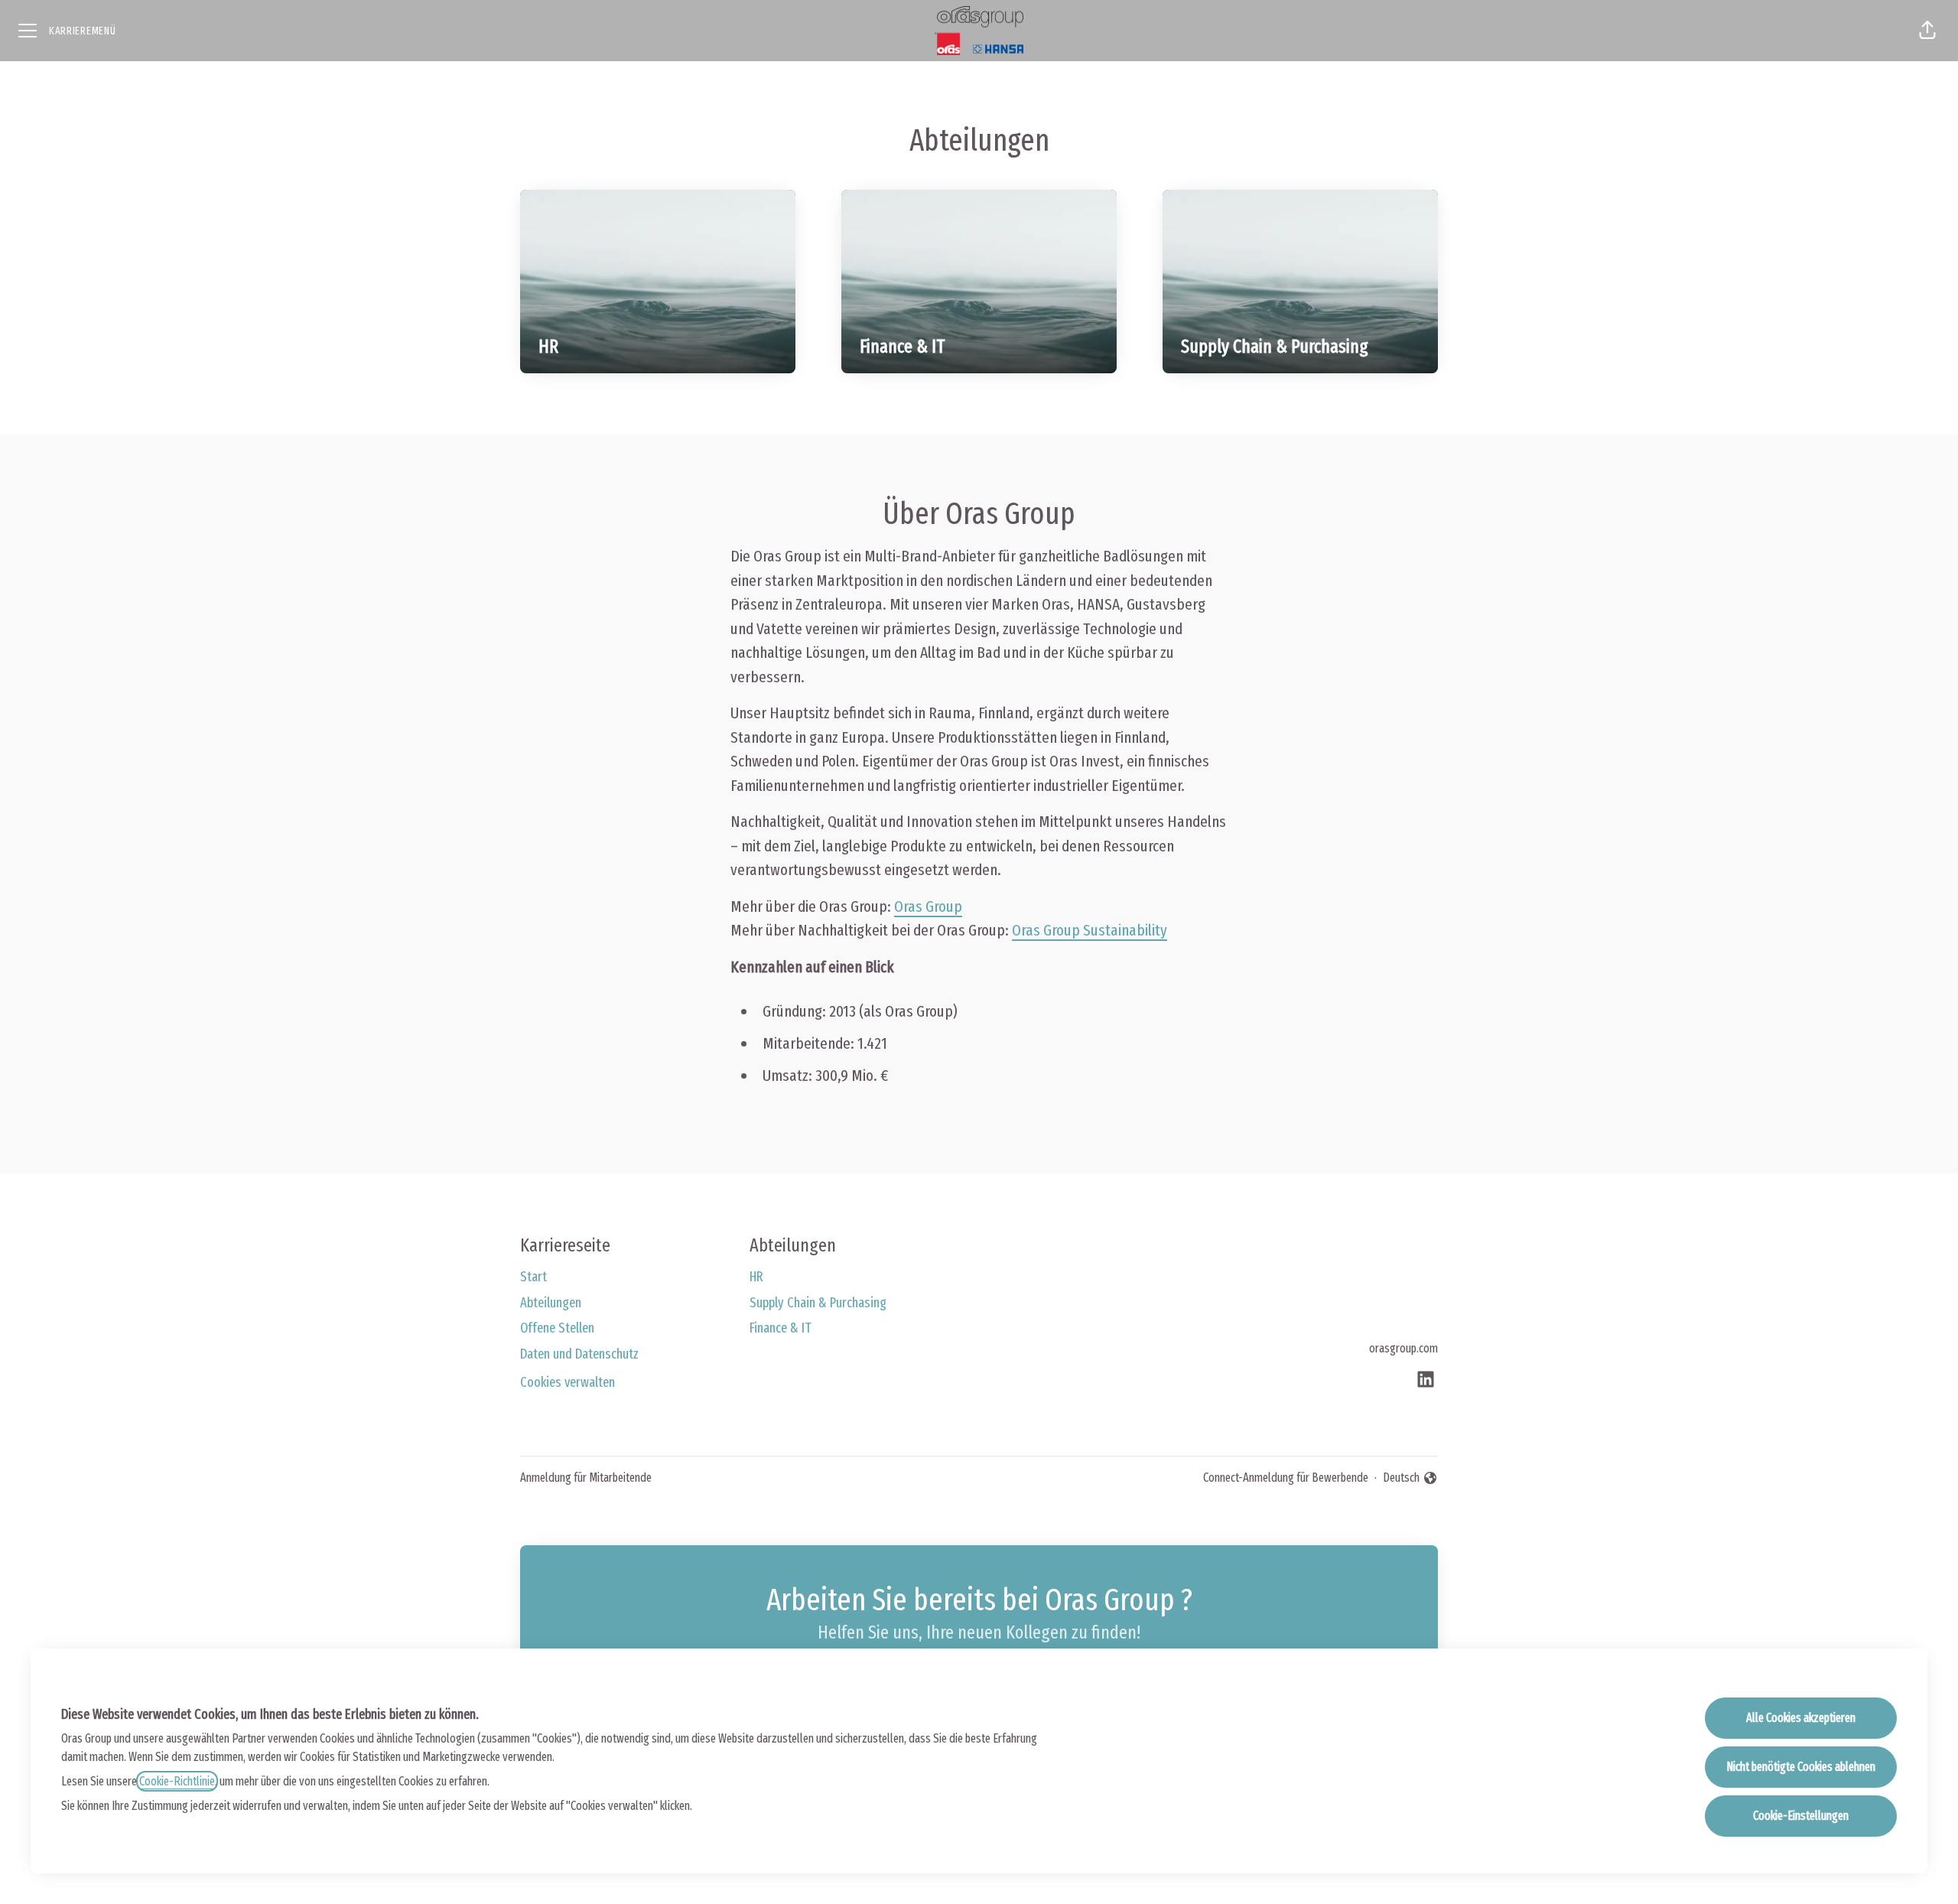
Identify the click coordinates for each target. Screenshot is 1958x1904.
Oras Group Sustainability (1090, 930)
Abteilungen (551, 1303)
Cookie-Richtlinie (177, 1781)
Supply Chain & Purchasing (818, 1303)
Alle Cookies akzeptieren (1801, 1718)
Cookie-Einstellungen (1801, 1816)
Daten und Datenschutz (579, 1354)
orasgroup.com (1403, 1348)
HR (756, 1277)
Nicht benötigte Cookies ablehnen (1801, 1767)
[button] (1927, 31)
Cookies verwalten (568, 1382)
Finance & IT (781, 1328)
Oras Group (928, 906)
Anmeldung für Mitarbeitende (586, 1478)
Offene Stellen (557, 1328)
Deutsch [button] (1410, 1479)
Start (533, 1277)
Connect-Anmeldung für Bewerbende (1286, 1478)
